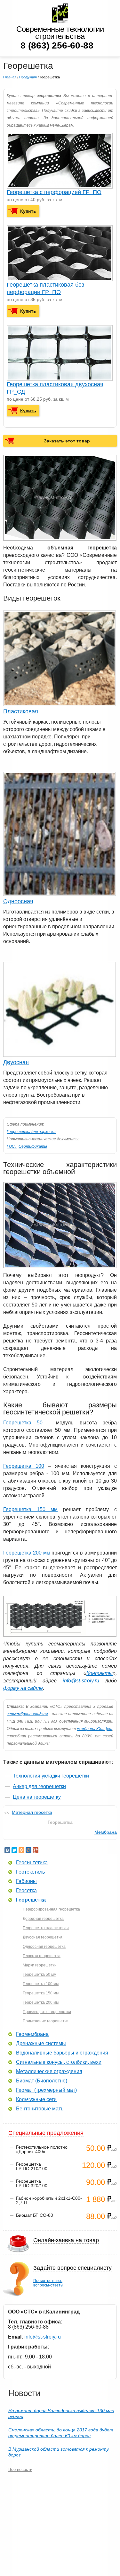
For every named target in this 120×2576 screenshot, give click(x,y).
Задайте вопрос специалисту (72, 2268)
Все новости (20, 2469)
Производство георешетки (47, 2012)
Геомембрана (32, 2034)
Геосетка (26, 1891)
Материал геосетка (32, 1812)
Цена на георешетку (37, 1797)
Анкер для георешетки (39, 1786)
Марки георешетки (40, 1965)
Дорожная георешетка (43, 1919)
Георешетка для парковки (31, 1132)
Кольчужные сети (36, 2099)
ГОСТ (12, 1146)
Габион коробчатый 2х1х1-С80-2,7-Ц (49, 2200)
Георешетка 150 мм (30, 1509)
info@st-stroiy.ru (81, 1681)
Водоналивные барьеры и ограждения (62, 2053)
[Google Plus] (36, 1850)
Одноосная (18, 901)
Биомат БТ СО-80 (35, 2215)
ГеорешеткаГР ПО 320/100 (32, 2183)
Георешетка (31, 1900)
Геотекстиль (30, 1872)
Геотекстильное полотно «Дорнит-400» (42, 2149)
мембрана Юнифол (95, 1729)
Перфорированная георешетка (51, 1909)
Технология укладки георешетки (51, 1776)
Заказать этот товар (67, 441)
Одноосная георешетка (44, 1947)
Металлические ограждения (49, 2072)
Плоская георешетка (42, 1956)
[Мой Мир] (28, 1850)
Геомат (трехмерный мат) (46, 2090)
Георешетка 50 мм (40, 1974)
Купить (28, 211)
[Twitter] (14, 1850)
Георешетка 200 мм (27, 1553)
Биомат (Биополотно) (42, 2081)
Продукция (28, 77)
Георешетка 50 (23, 1423)
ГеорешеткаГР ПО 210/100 (32, 2166)
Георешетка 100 (24, 1466)
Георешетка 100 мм (41, 1984)
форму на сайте (23, 1688)
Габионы (26, 1881)
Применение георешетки (46, 2021)
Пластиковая (21, 711)
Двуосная (16, 1062)
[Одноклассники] (21, 1850)
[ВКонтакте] (7, 1850)
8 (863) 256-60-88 (57, 45)
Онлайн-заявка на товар (66, 2240)
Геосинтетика (32, 1863)
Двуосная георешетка (43, 1937)
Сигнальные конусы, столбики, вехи (59, 2062)
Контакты (100, 1673)
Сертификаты (33, 1146)
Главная (10, 77)
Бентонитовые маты (40, 2109)
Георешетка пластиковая (46, 1928)
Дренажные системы (41, 2044)
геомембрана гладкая (27, 1714)
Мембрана (106, 1832)
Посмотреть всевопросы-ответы (48, 2283)
